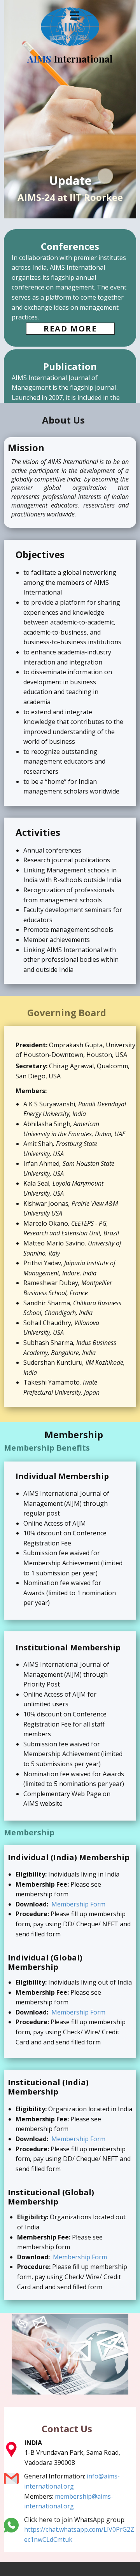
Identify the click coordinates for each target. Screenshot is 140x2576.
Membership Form (78, 1904)
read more (70, 329)
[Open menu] (75, 16)
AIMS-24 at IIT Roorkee (70, 197)
